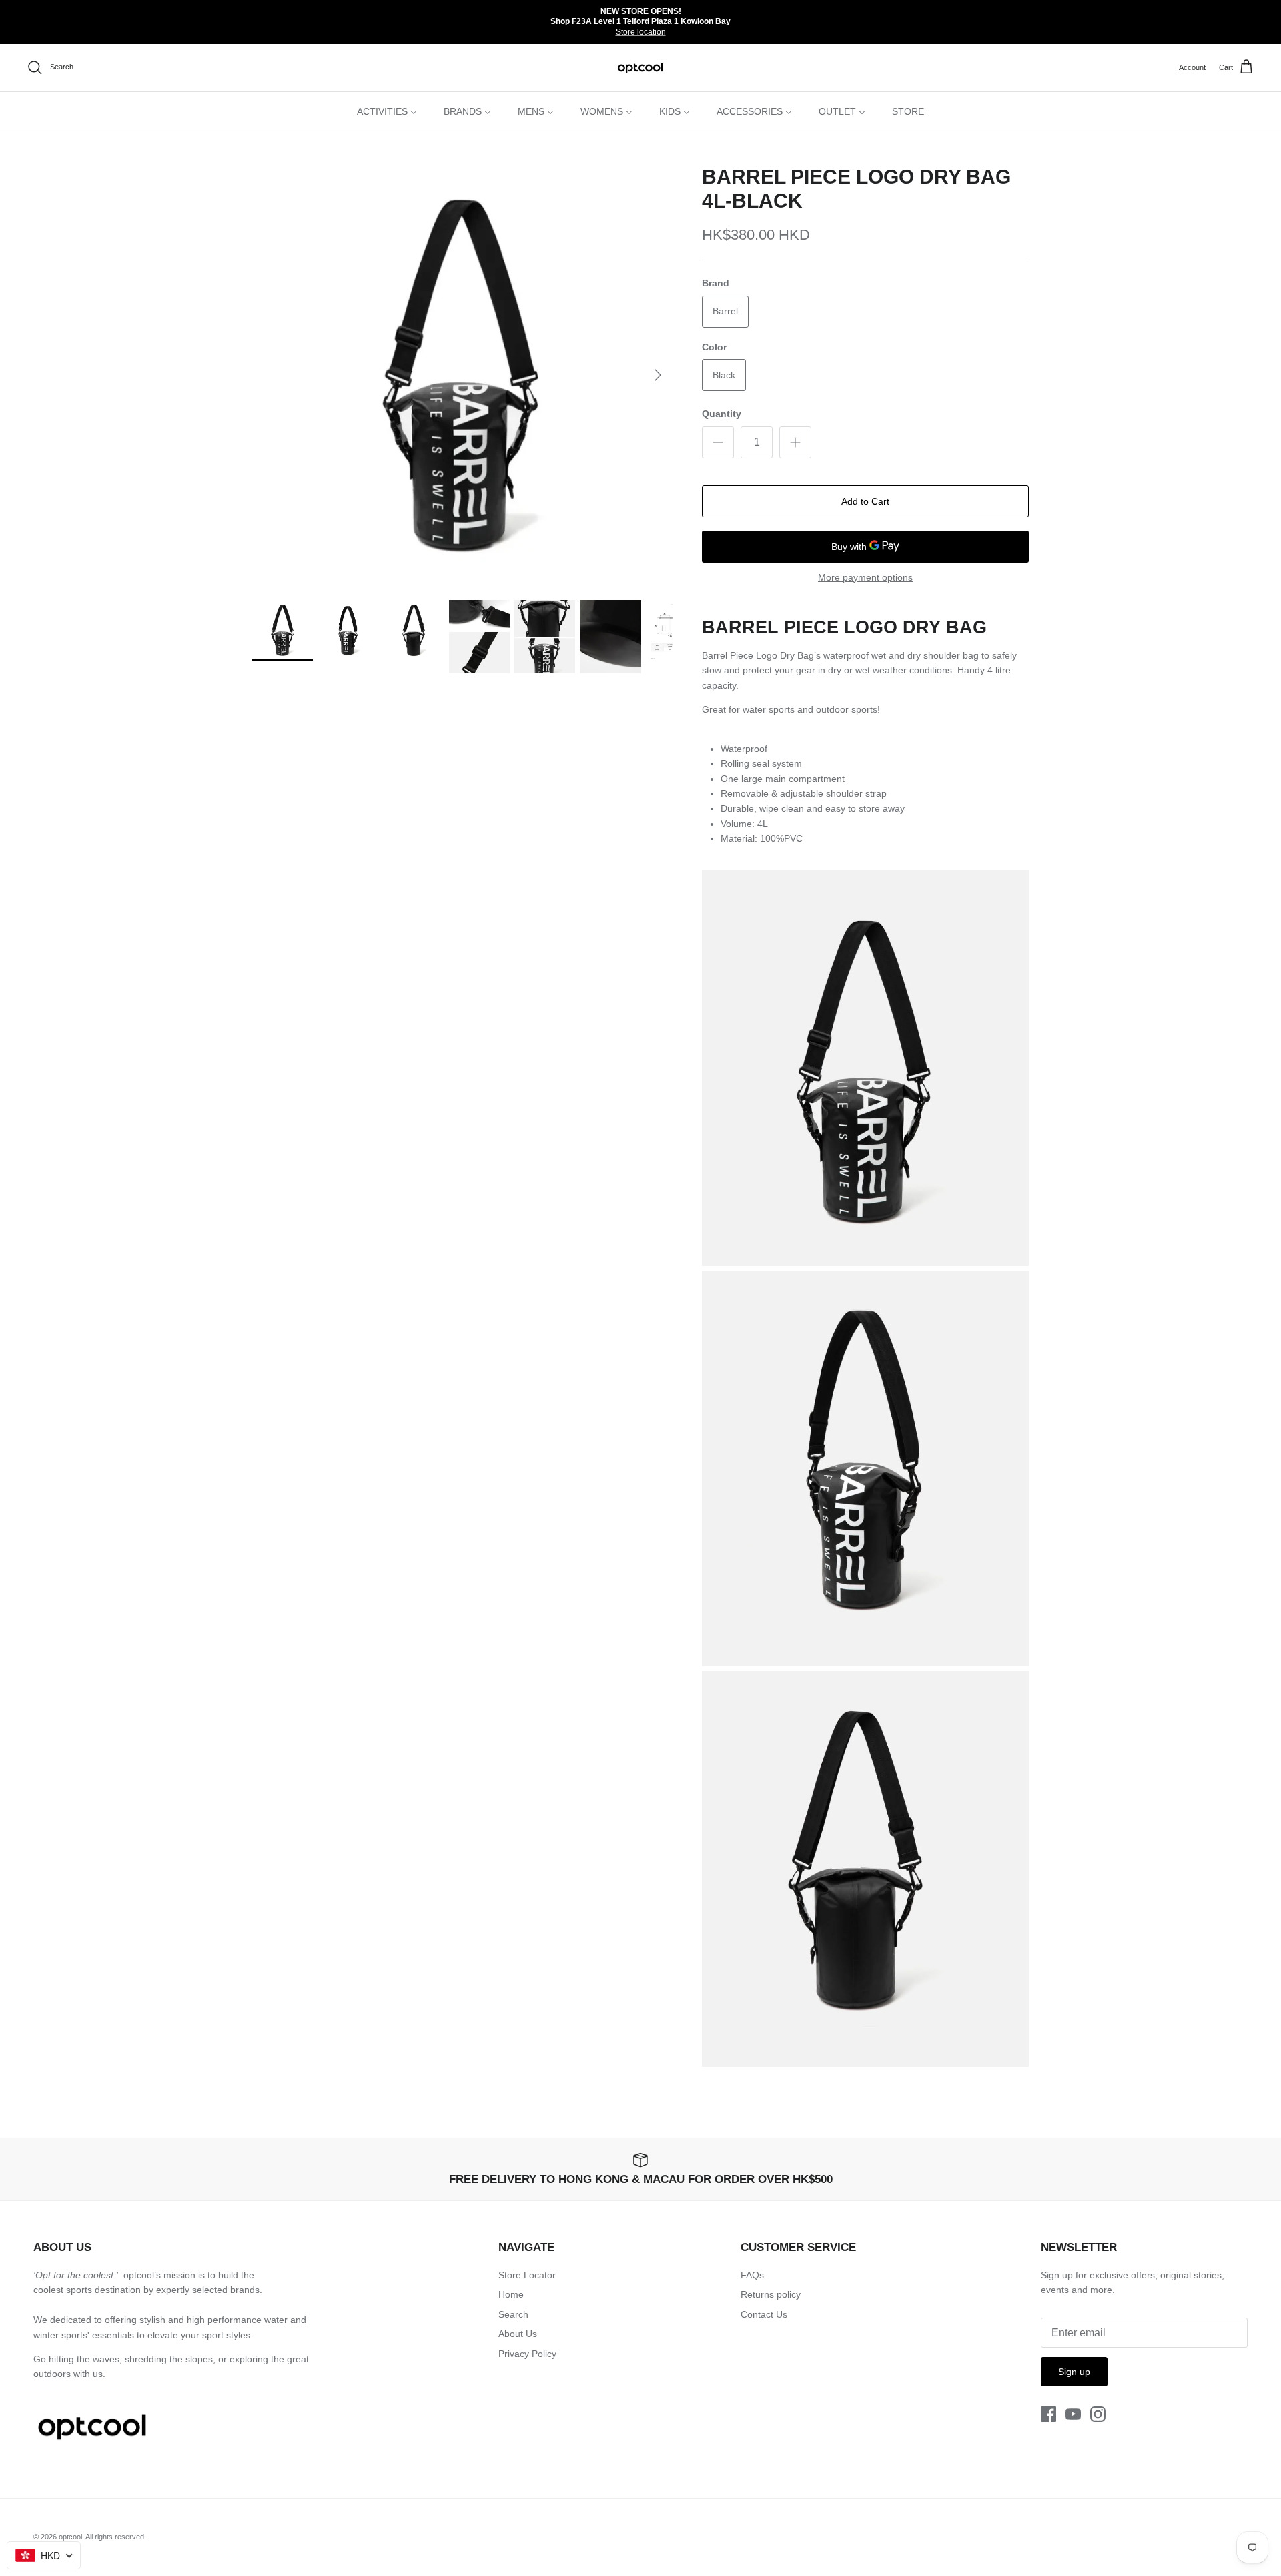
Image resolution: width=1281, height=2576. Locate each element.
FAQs (752, 2275)
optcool (70, 2537)
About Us (518, 2334)
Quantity (722, 414)
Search (513, 2314)
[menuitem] (387, 111)
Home (511, 2294)
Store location (641, 32)
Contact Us (764, 2314)
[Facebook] (1048, 2414)
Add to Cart (865, 501)
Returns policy (771, 2294)
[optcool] (641, 68)
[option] (462, 375)
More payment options (865, 577)
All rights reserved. (116, 2537)
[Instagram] (1098, 2414)
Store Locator (527, 2275)
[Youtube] (1073, 2414)
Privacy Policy (527, 2354)
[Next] (658, 375)
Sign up (1074, 2372)
